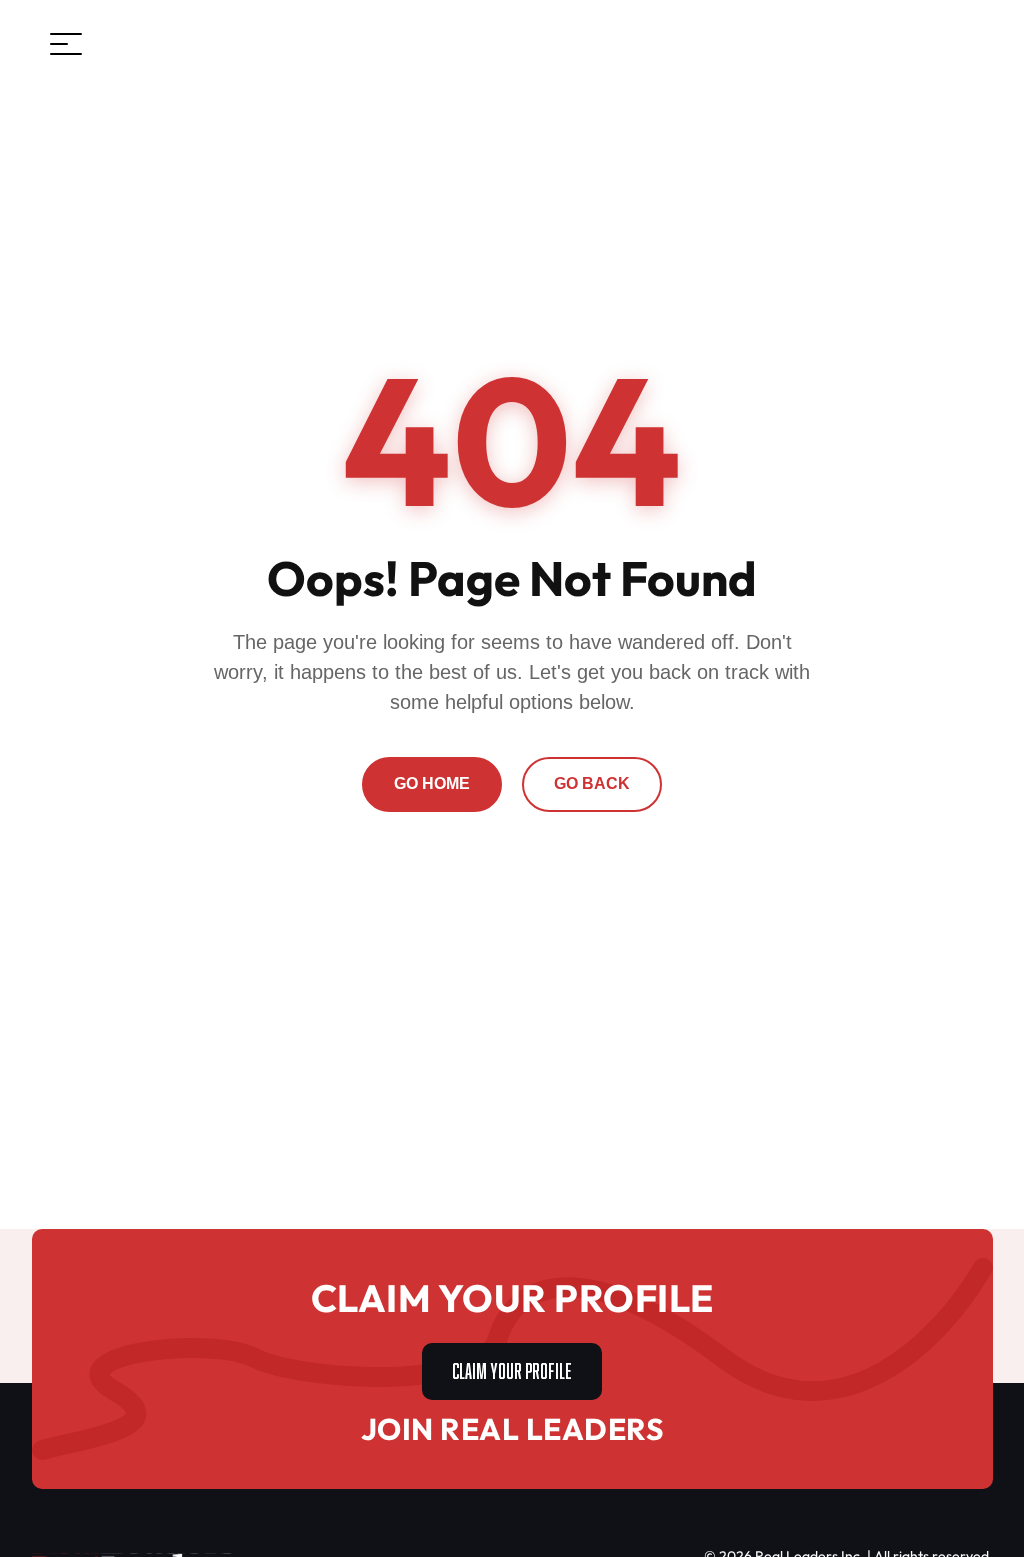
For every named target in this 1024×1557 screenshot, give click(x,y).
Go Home (432, 783)
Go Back (592, 783)
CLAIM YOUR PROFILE (512, 1368)
